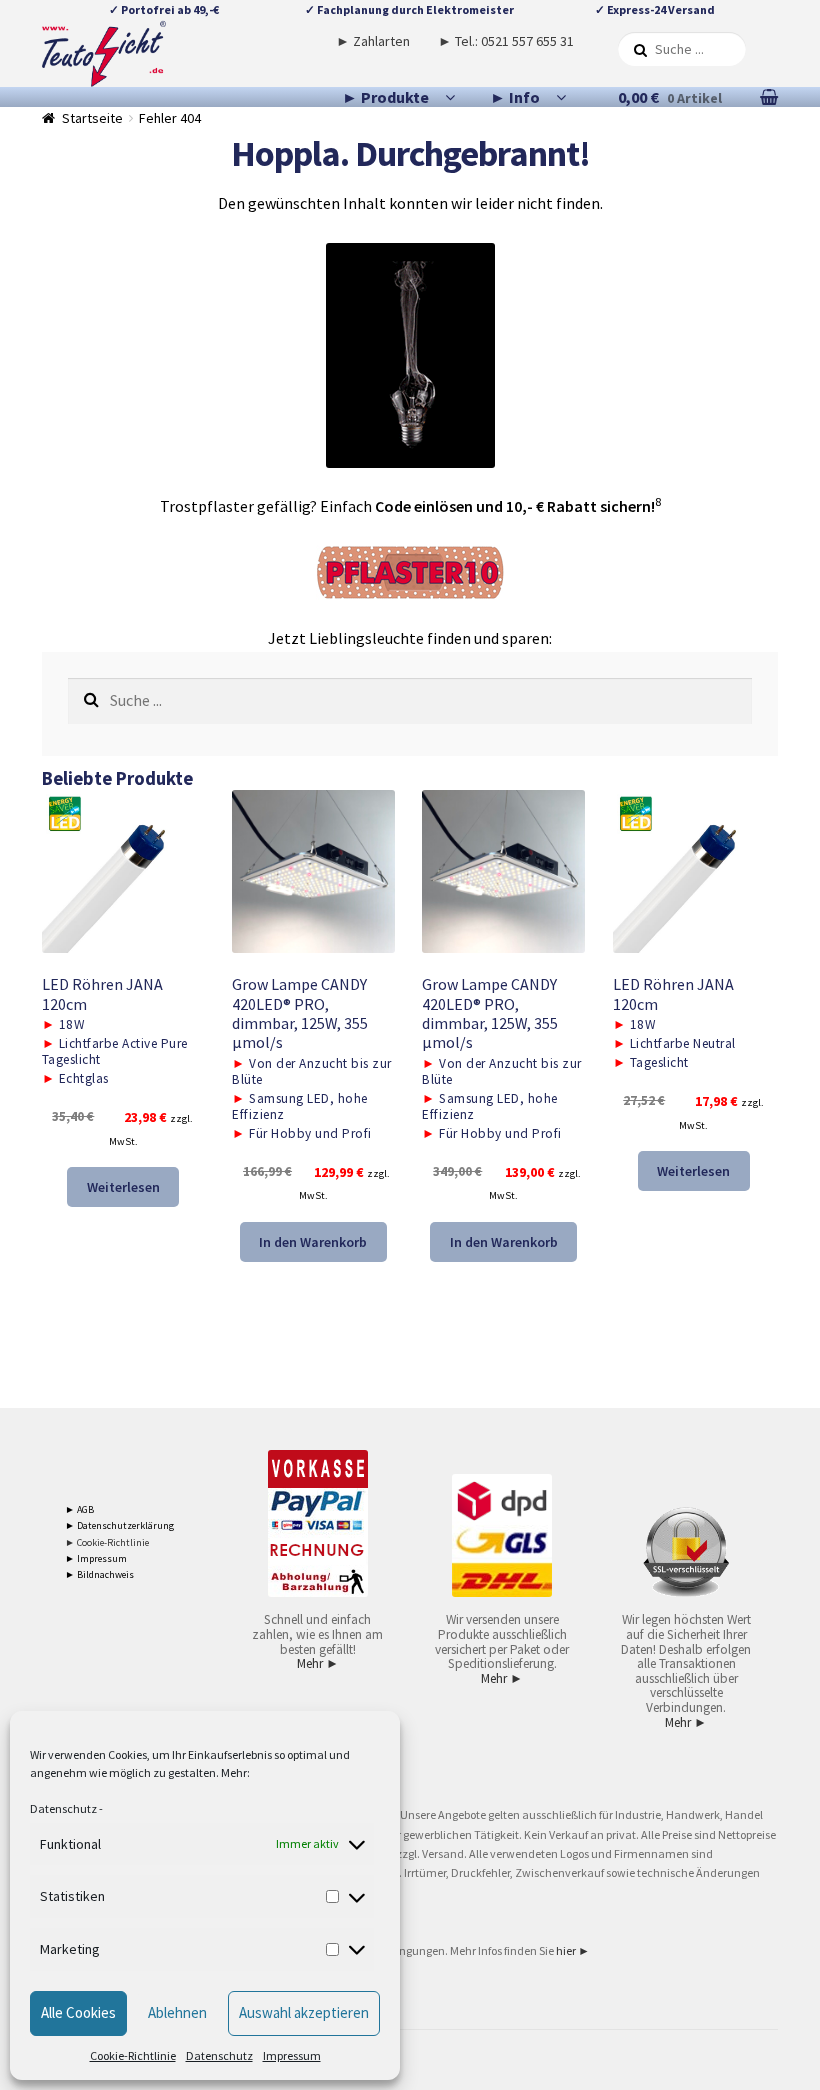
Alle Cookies (78, 2012)
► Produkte (385, 97)
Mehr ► (318, 1663)
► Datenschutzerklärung (119, 1525)
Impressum (292, 2055)
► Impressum (96, 1558)
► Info (515, 97)
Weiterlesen (123, 1187)
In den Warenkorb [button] (313, 1242)
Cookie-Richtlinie (133, 2055)
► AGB (79, 1509)
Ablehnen (177, 2012)
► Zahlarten (373, 41)
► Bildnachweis (99, 1574)
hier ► (573, 1950)
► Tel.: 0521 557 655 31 (506, 41)
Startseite (92, 118)
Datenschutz (63, 1808)
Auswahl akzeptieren (304, 2012)
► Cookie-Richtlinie (107, 1542)
